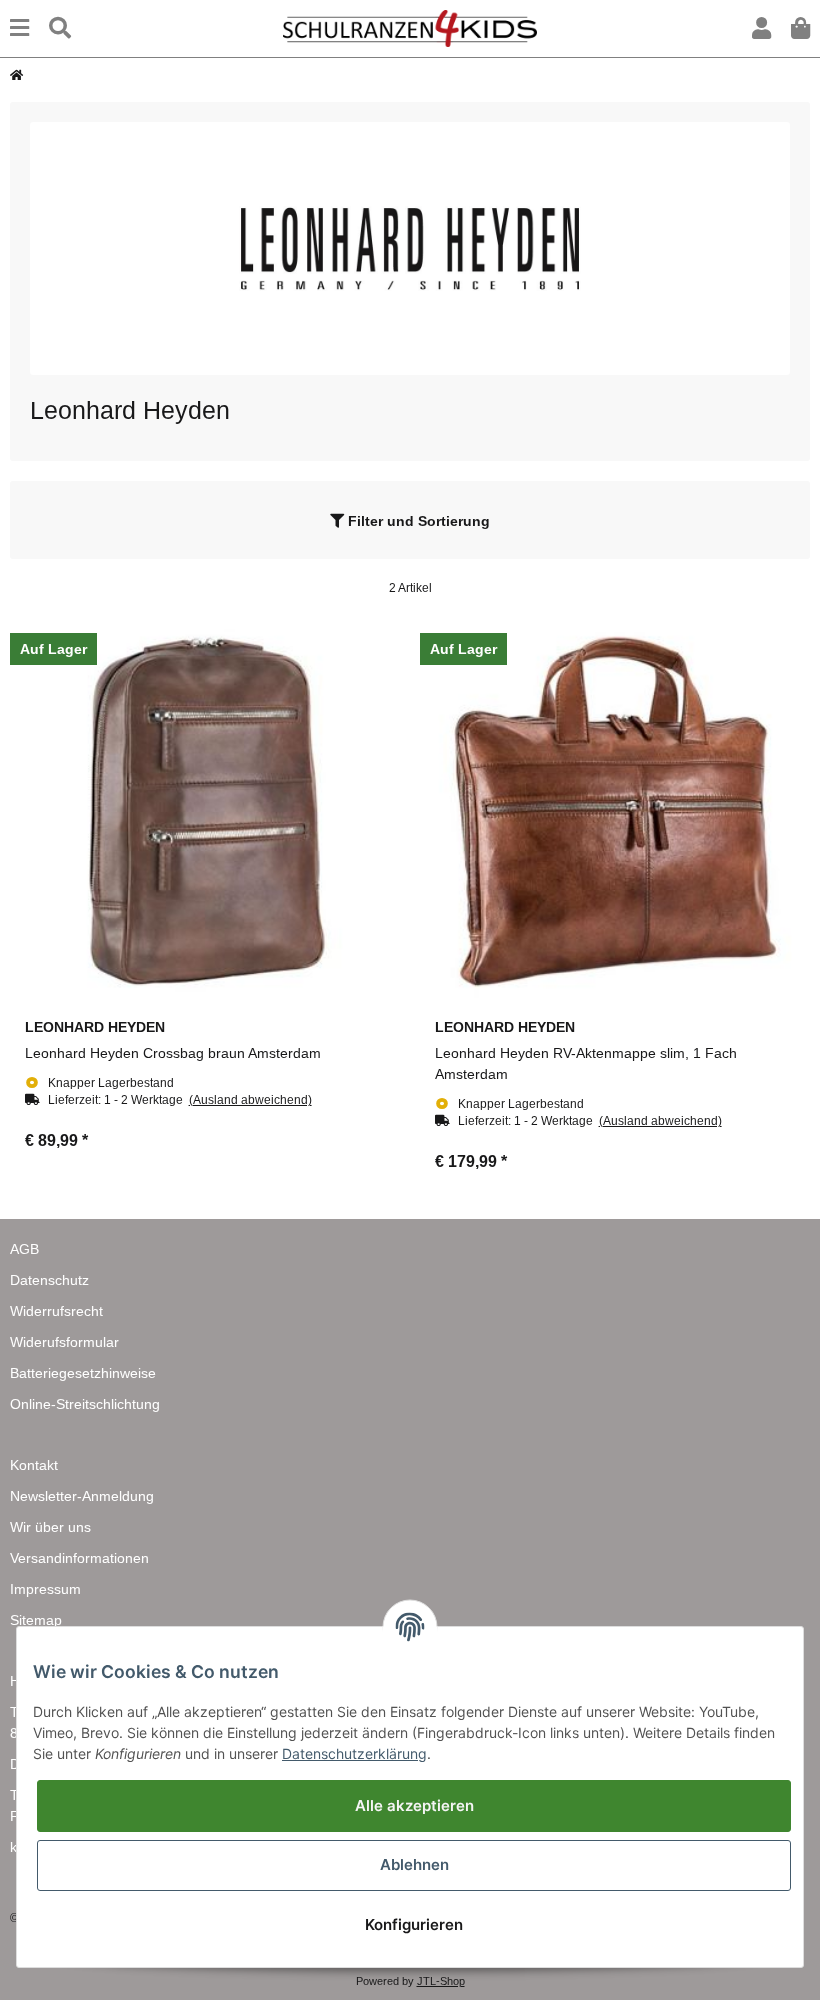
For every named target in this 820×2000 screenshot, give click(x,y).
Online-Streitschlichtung (85, 1404)
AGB (24, 1249)
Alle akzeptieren (414, 1805)
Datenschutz (49, 1280)
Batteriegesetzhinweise (83, 1373)
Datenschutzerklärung (354, 1753)
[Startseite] (16, 75)
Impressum (45, 1589)
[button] (761, 28)
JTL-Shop (441, 1981)
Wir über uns (50, 1527)
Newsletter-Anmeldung (82, 1496)
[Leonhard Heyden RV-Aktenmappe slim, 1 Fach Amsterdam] (615, 812)
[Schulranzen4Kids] (409, 27)
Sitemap (36, 1620)
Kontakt (34, 1465)
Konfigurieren (414, 1924)
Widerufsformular (64, 1342)
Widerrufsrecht (56, 1311)
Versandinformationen (79, 1558)
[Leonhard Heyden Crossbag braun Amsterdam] (205, 812)
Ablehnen (414, 1864)
